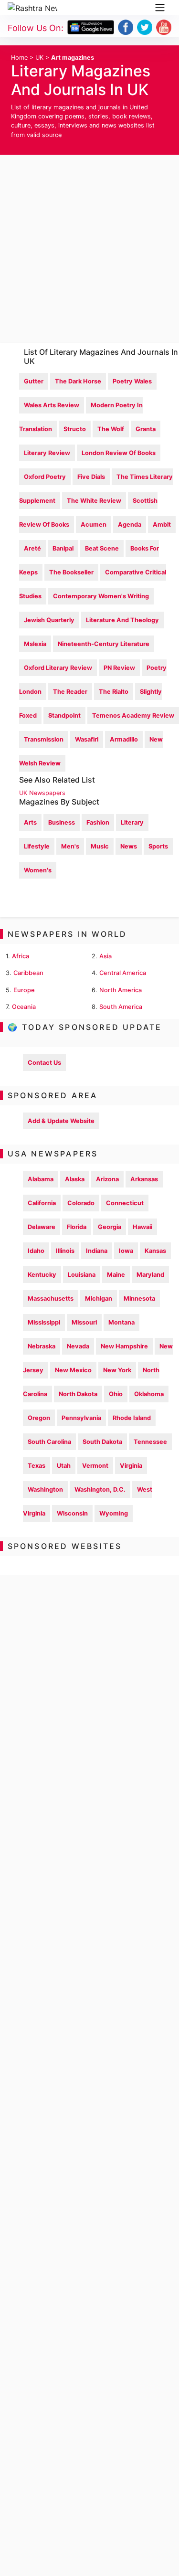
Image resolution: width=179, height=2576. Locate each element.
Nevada (78, 1346)
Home (19, 58)
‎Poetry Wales (132, 381)
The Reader (70, 692)
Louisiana (82, 1275)
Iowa (126, 1251)
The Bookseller (71, 572)
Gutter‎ (34, 381)
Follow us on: (36, 28)
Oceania (24, 1007)
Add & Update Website (61, 1121)
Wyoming (114, 1513)
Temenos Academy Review (133, 716)
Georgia (110, 1227)
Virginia (131, 1466)
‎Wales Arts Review (52, 405)
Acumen (94, 525)
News (129, 846)
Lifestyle (37, 846)
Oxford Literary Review (58, 668)
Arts (30, 822)
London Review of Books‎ (119, 453)
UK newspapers (42, 793)
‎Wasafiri (87, 739)
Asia (105, 956)
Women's (38, 870)
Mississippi (44, 1322)
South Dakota (102, 1442)
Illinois (65, 1251)
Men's (70, 846)
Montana (121, 1322)
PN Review (119, 668)
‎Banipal (63, 548)
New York (117, 1370)
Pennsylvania (81, 1418)
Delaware (42, 1227)
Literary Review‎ (47, 453)
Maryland (150, 1275)
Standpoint (64, 716)
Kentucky (42, 1275)
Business (62, 822)
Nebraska (42, 1346)
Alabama (41, 1179)
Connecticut (125, 1203)
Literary (132, 822)
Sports (158, 846)
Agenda (130, 525)
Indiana (97, 1251)
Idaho (36, 1251)
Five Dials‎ (91, 477)
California (42, 1203)
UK (39, 58)
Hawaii (142, 1227)
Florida (77, 1227)
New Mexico (73, 1370)
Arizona (107, 1179)
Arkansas (144, 1179)
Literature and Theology (122, 620)
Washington (45, 1489)
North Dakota (78, 1394)
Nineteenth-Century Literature (104, 644)
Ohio (116, 1394)
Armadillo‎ (124, 739)
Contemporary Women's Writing (101, 596)
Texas (37, 1466)
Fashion (98, 822)
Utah (64, 1466)
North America (121, 990)
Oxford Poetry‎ (45, 477)
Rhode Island (132, 1418)
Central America (123, 973)
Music (100, 846)
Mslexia (35, 644)
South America (121, 1007)
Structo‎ (75, 429)
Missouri (84, 1322)
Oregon (39, 1418)
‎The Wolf (111, 429)
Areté (32, 548)
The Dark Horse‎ (78, 381)
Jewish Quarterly (49, 620)
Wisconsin (72, 1513)
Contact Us (44, 1063)
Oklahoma (149, 1394)
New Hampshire (124, 1346)
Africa (21, 956)
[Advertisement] (89, 249)
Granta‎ (146, 429)
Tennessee (150, 1442)
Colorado (81, 1203)
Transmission (44, 739)
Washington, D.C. (100, 1489)
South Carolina (49, 1442)
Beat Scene (102, 548)
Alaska (75, 1179)
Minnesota (139, 1299)
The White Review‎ (94, 501)
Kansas (155, 1251)
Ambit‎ (162, 525)
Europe (24, 990)
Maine (116, 1275)
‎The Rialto (114, 692)
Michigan (99, 1299)
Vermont (95, 1466)
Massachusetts (51, 1299)
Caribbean (28, 973)
